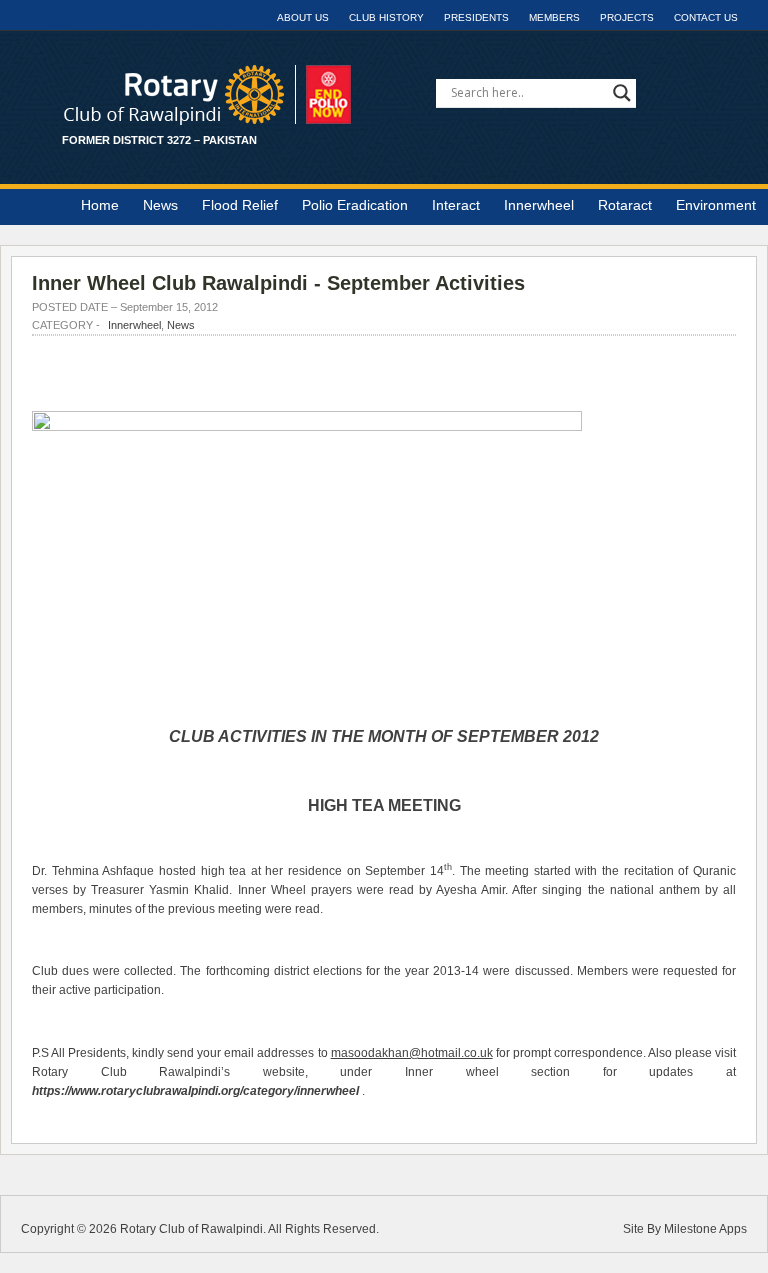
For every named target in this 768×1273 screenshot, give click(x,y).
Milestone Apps (705, 1229)
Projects (627, 17)
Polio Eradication (355, 205)
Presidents (476, 17)
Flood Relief (240, 205)
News (160, 205)
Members (554, 17)
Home (100, 205)
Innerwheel (539, 205)
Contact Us (706, 17)
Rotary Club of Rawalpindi (191, 1229)
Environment (716, 205)
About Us (303, 17)
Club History (386, 17)
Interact (456, 205)
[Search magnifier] (622, 93)
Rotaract (625, 205)
